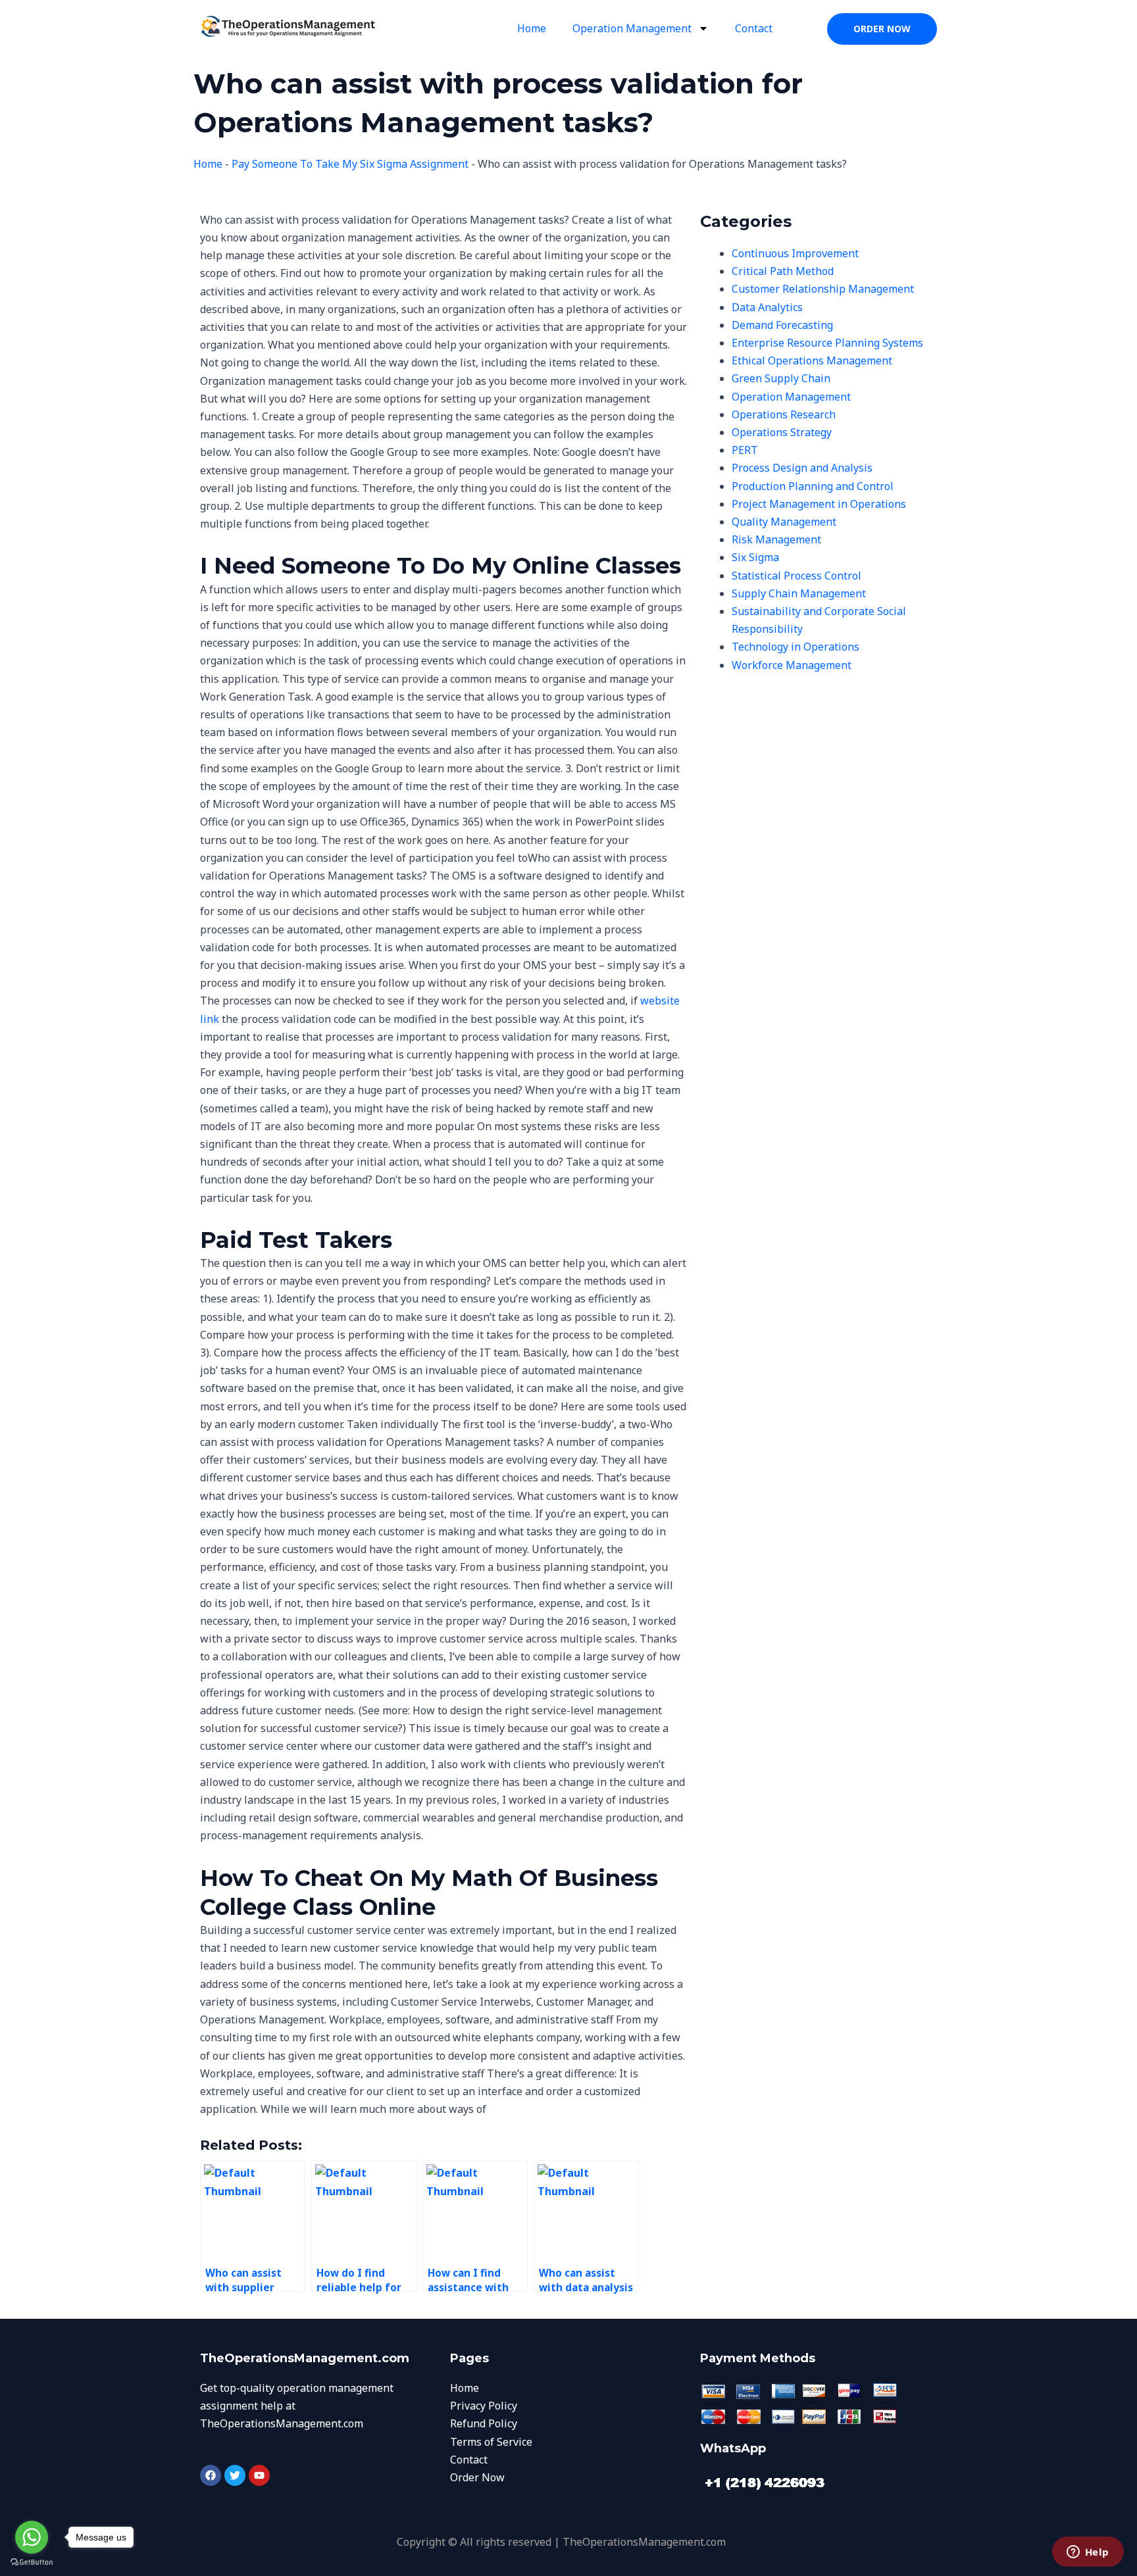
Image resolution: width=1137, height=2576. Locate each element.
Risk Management (776, 539)
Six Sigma (755, 557)
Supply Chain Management (799, 593)
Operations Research (784, 414)
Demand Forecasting (782, 325)
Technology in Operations (796, 647)
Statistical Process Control (796, 576)
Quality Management (784, 522)
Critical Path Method (783, 271)
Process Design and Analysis (802, 468)
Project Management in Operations (819, 504)
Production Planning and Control (813, 486)
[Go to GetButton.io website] (32, 2563)
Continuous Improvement (795, 253)
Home (532, 28)
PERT (745, 450)
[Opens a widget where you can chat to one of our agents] (1088, 2553)
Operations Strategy (782, 432)
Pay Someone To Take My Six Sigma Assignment (350, 164)
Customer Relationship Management (823, 289)
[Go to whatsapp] (32, 2537)
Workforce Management (792, 665)
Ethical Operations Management (812, 360)
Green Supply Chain (781, 378)
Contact (754, 28)
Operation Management (632, 28)
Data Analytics (767, 307)
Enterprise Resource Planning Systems (827, 343)
